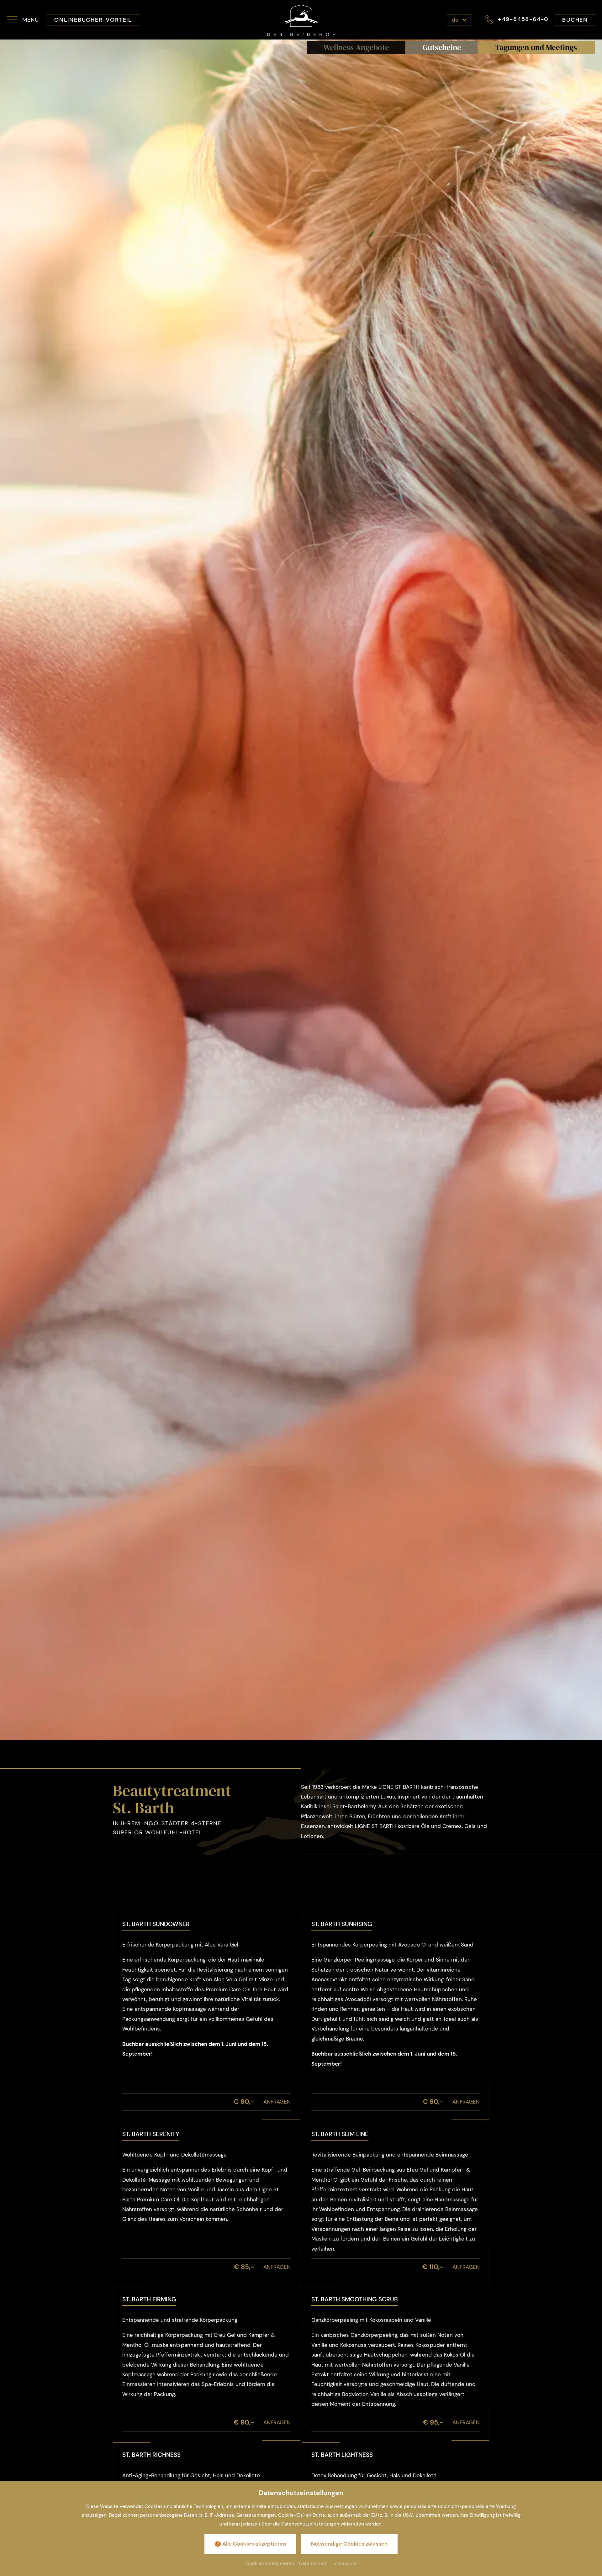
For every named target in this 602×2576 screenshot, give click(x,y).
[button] (23, 20)
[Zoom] (301, 890)
